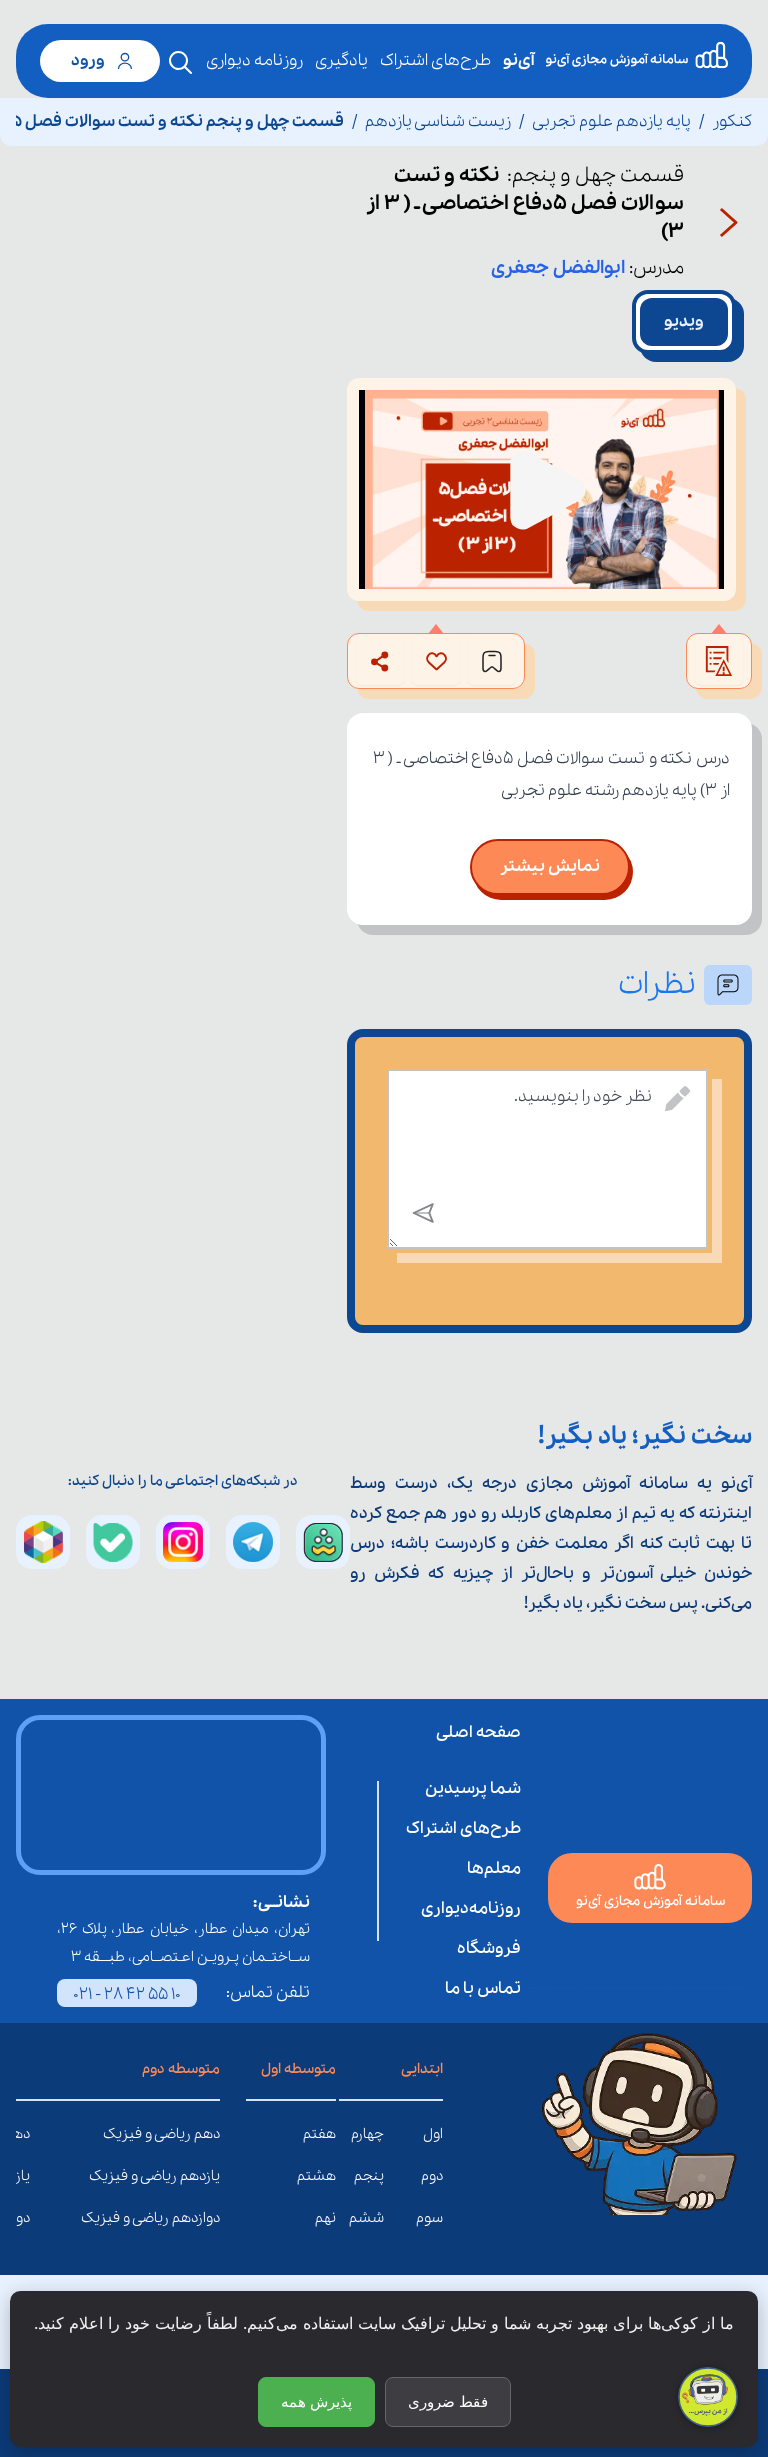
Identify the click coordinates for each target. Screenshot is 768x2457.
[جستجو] (181, 63)
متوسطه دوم (181, 2069)
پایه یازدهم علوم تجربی (611, 121)
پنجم (369, 2176)
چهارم (367, 2134)
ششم (366, 2218)
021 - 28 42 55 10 (127, 1994)
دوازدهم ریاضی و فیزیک (205, 2218)
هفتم (319, 2134)
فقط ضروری (448, 2401)
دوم (432, 2176)
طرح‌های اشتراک (435, 60)
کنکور (732, 121)
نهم (325, 2218)
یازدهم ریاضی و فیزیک (205, 2176)
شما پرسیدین (473, 1788)
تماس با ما (483, 1988)
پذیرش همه (316, 2401)
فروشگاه (489, 1948)
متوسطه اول (298, 2069)
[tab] (684, 322)
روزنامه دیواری (254, 60)
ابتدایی (422, 2069)
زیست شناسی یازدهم (438, 121)
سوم (429, 2218)
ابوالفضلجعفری (558, 268)
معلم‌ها (494, 1868)
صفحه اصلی (478, 1732)
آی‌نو (518, 60)
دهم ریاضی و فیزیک (205, 2134)
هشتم (316, 2176)
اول (433, 2134)
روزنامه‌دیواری (471, 1908)
